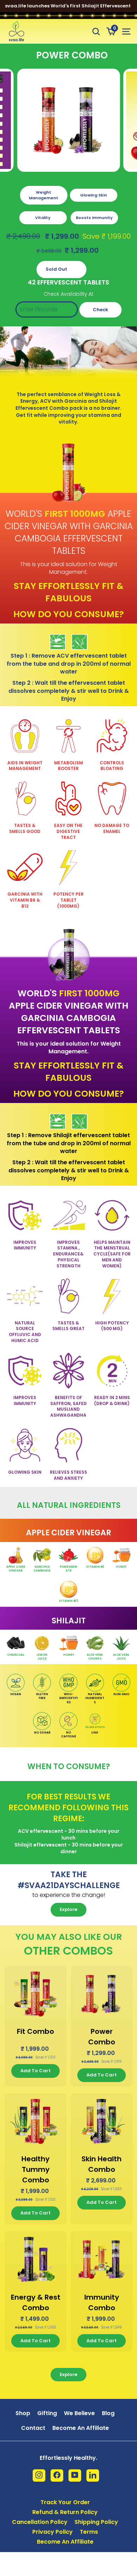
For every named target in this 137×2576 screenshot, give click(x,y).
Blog (108, 2413)
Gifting (47, 2413)
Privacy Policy (53, 2532)
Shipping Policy (96, 2522)
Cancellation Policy (40, 2522)
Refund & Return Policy (65, 2512)
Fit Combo (35, 2031)
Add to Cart (35, 2071)
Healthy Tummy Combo (35, 2169)
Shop (23, 2413)
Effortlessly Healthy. (68, 2458)
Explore (68, 1909)
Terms (89, 2532)
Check (100, 310)
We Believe (79, 2413)
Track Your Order (65, 2502)
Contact (33, 2428)
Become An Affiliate (81, 2428)
